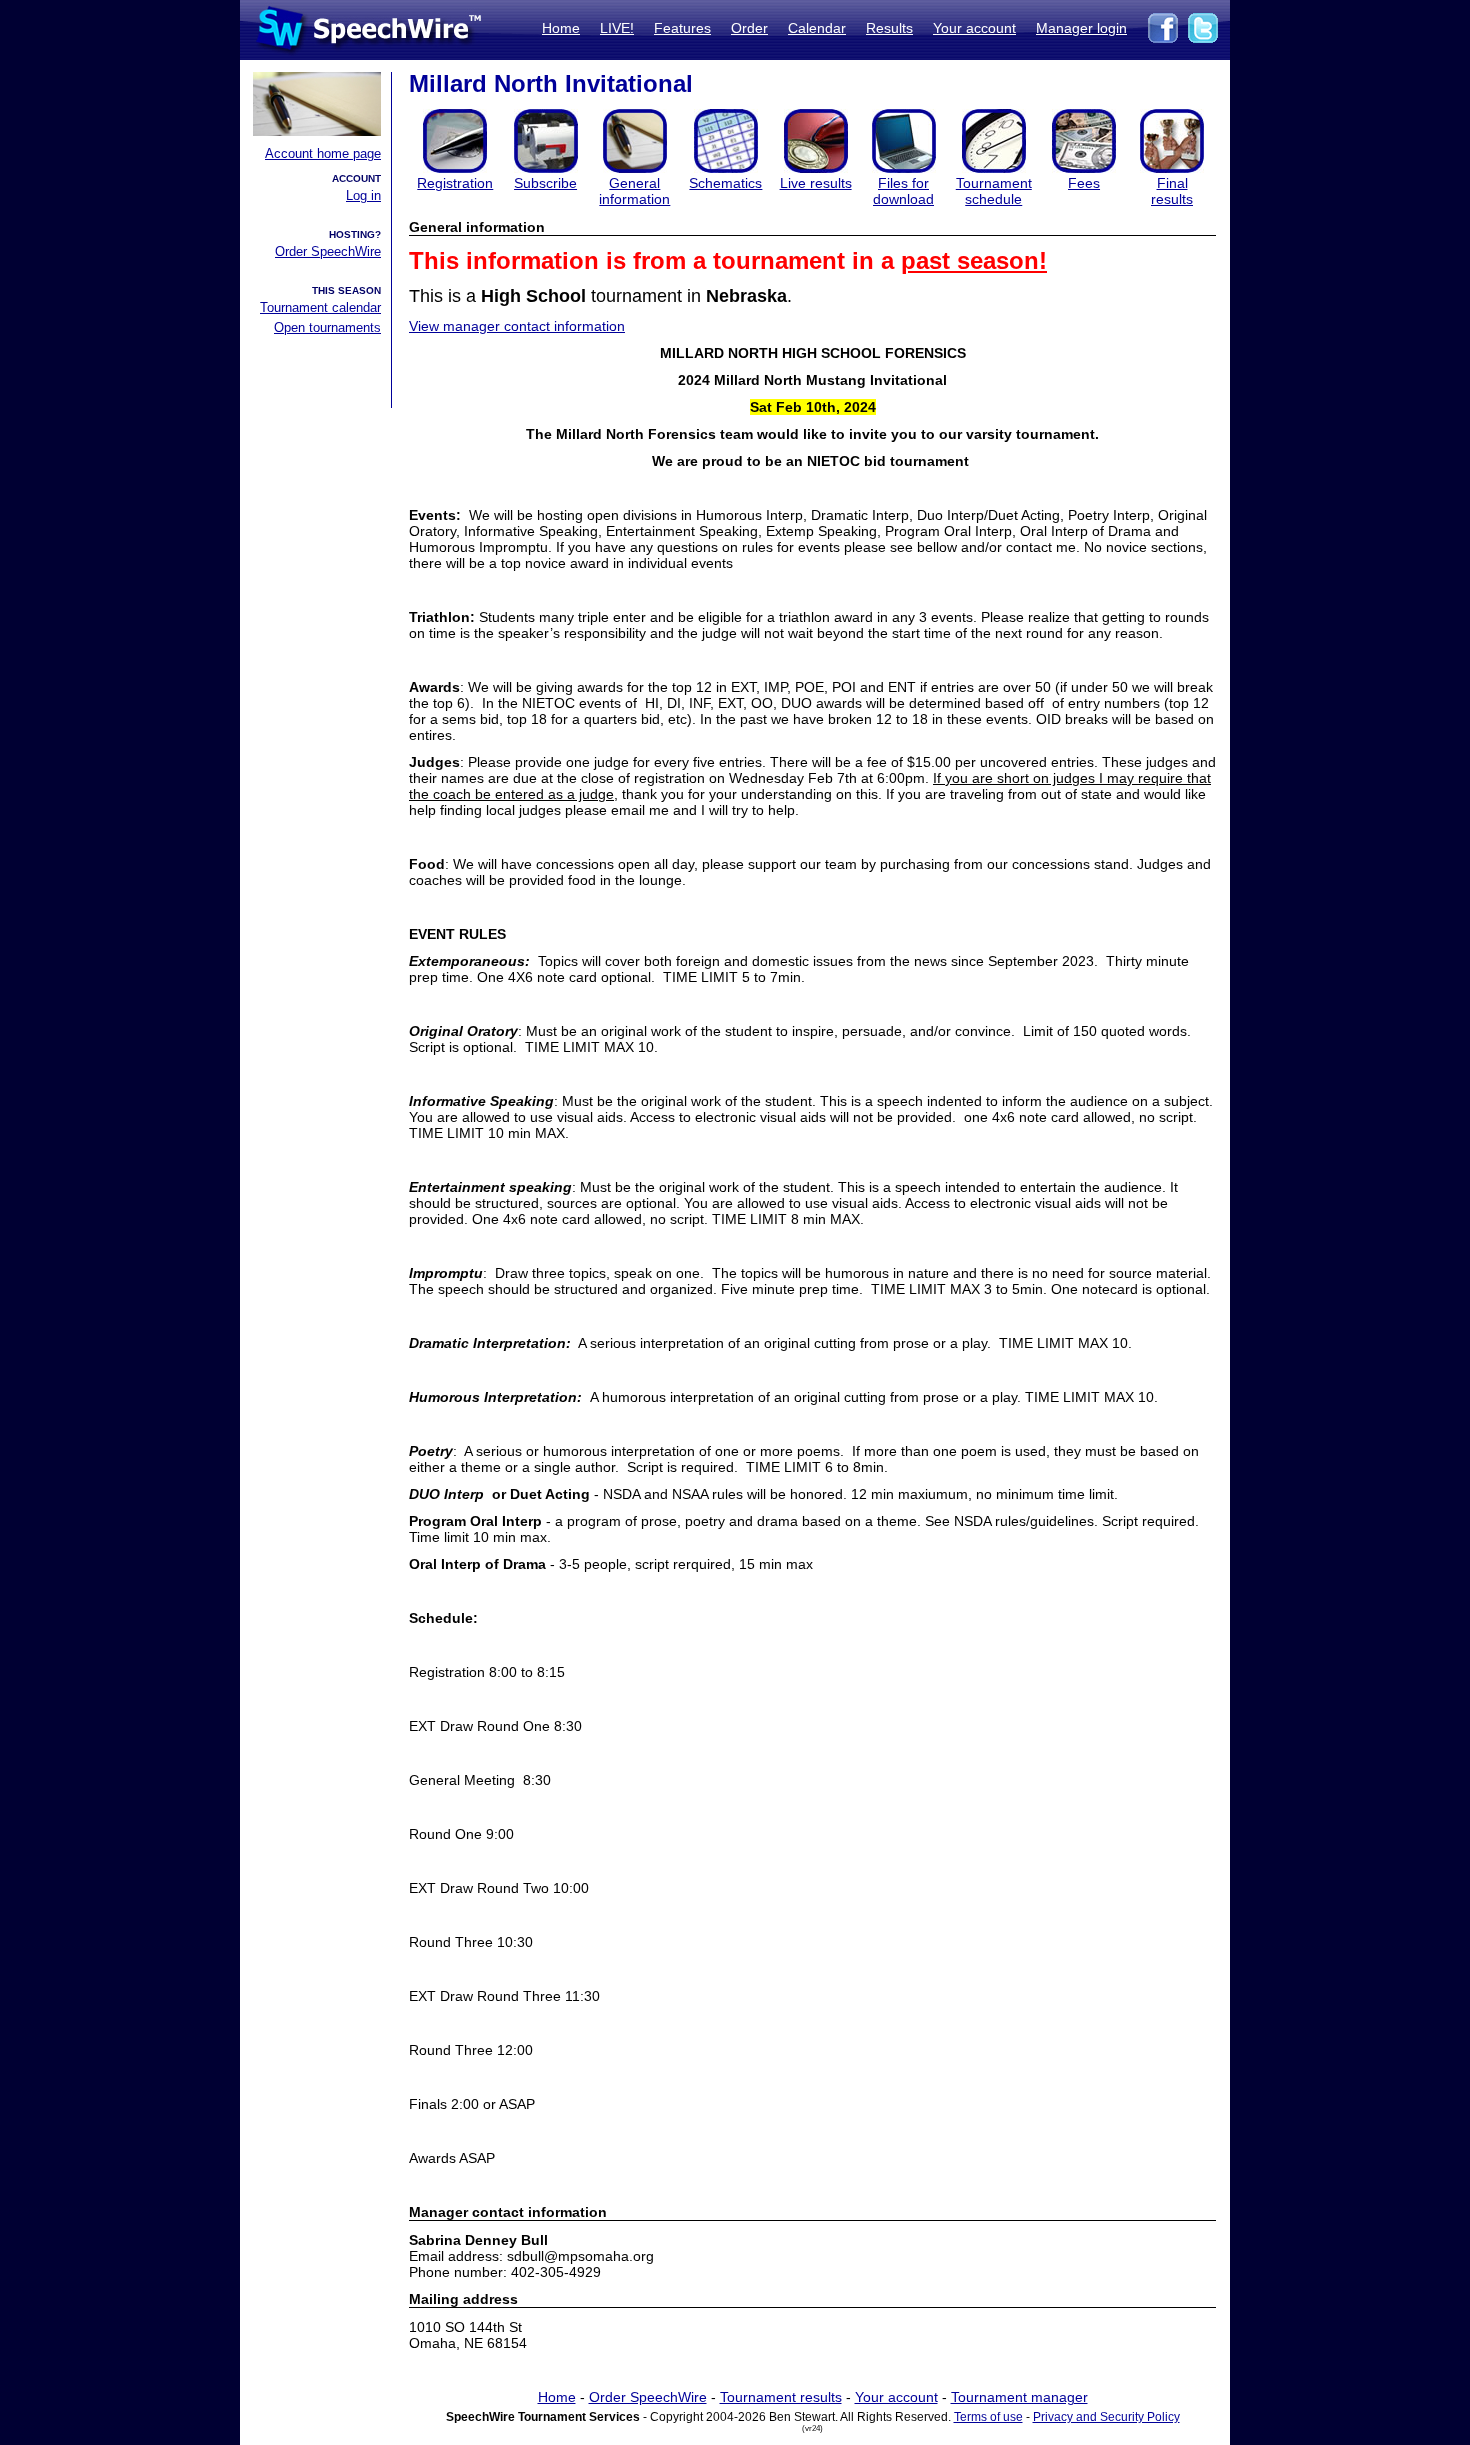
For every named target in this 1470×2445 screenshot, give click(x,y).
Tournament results (781, 2397)
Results (889, 28)
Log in (363, 195)
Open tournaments (327, 327)
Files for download (903, 191)
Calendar (817, 28)
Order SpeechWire (328, 251)
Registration (455, 183)
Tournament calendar (320, 307)
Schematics (725, 183)
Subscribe (545, 183)
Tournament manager (1019, 2397)
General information (634, 191)
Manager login (1081, 28)
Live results (816, 183)
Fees (1084, 183)
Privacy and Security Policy (1106, 2417)
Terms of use (988, 2417)
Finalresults (1172, 191)
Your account (974, 28)
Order (749, 28)
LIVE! (617, 28)
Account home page (323, 153)
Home (561, 28)
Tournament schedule (994, 191)
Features (682, 28)
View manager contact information (517, 326)
